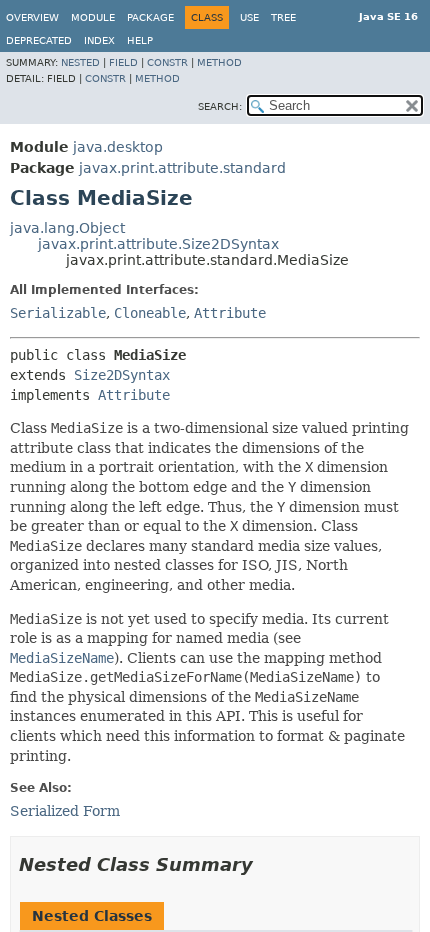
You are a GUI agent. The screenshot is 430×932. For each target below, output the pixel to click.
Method (219, 62)
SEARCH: (220, 106)
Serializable (58, 313)
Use (249, 17)
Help (140, 40)
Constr (167, 62)
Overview (32, 17)
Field (123, 62)
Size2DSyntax (122, 375)
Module (93, 17)
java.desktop (118, 147)
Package (150, 17)
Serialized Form (65, 811)
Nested (80, 62)
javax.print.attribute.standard (182, 168)
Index (99, 40)
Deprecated (39, 40)
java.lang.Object (67, 228)
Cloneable (150, 313)
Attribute (230, 313)
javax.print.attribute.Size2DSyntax (158, 244)
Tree (283, 17)
